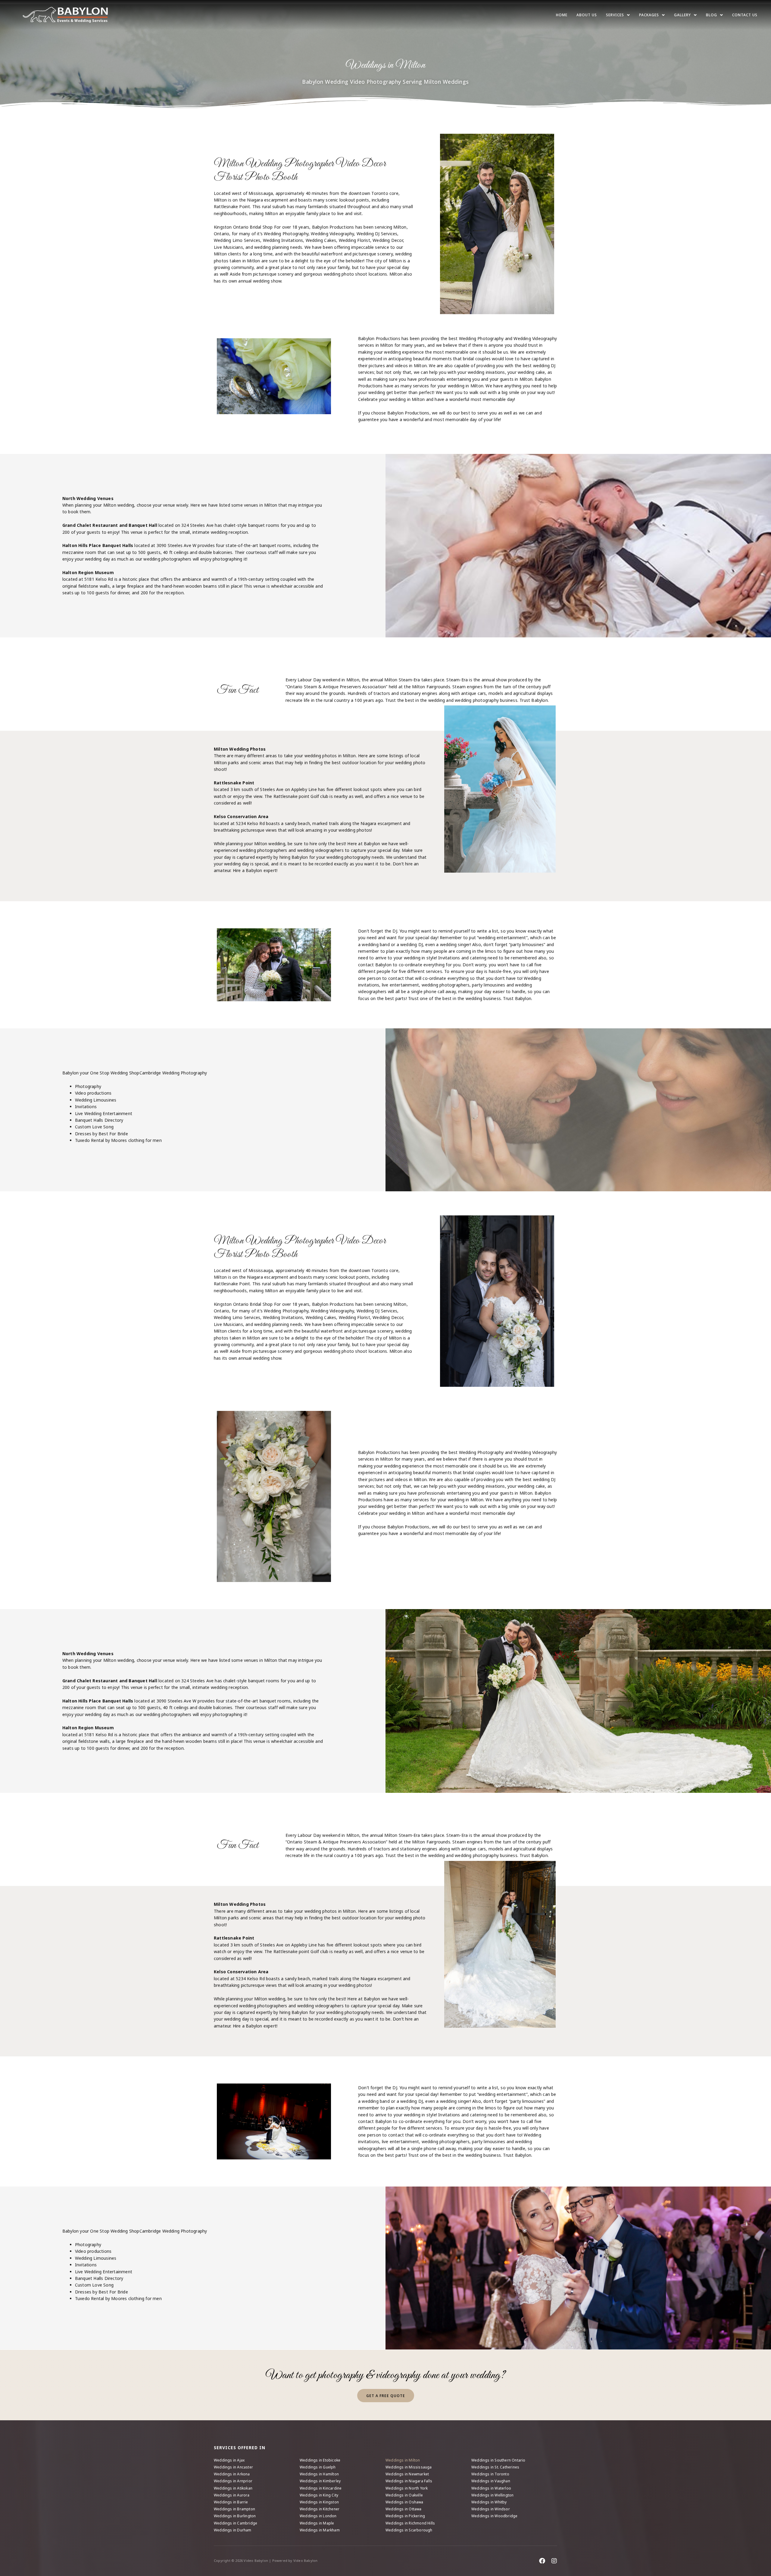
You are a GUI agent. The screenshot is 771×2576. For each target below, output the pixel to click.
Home (562, 15)
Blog (712, 15)
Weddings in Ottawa (404, 2509)
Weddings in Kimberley (320, 2481)
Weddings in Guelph (318, 2467)
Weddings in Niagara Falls (409, 2481)
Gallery (682, 15)
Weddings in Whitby (489, 2502)
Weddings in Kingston (319, 2502)
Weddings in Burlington (235, 2516)
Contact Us (745, 15)
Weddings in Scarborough (409, 2530)
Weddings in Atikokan (233, 2488)
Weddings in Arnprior (233, 2481)
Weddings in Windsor (491, 2509)
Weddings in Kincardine (321, 2488)
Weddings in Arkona (232, 2474)
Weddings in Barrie (231, 2502)
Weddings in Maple (317, 2523)
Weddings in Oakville (404, 2495)
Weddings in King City (319, 2495)
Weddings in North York (407, 2488)
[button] (618, 15)
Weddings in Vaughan (491, 2481)
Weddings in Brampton (234, 2509)
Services (615, 15)
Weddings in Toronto (490, 2474)
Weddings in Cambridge (236, 2523)
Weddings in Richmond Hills (410, 2523)
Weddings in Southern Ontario (498, 2460)
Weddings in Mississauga (409, 2467)
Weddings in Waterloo (491, 2488)
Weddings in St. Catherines (495, 2467)
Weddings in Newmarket (407, 2474)
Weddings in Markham (320, 2530)
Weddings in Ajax (229, 2460)
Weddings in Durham (233, 2530)
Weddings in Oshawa (404, 2502)
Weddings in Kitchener (320, 2509)
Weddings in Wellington (492, 2495)
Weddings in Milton (403, 2460)
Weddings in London (318, 2516)
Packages (649, 15)
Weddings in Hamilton (319, 2474)
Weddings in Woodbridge (494, 2516)
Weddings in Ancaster (233, 2467)
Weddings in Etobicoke (320, 2460)
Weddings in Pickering (405, 2516)
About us (587, 15)
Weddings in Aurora (232, 2495)
